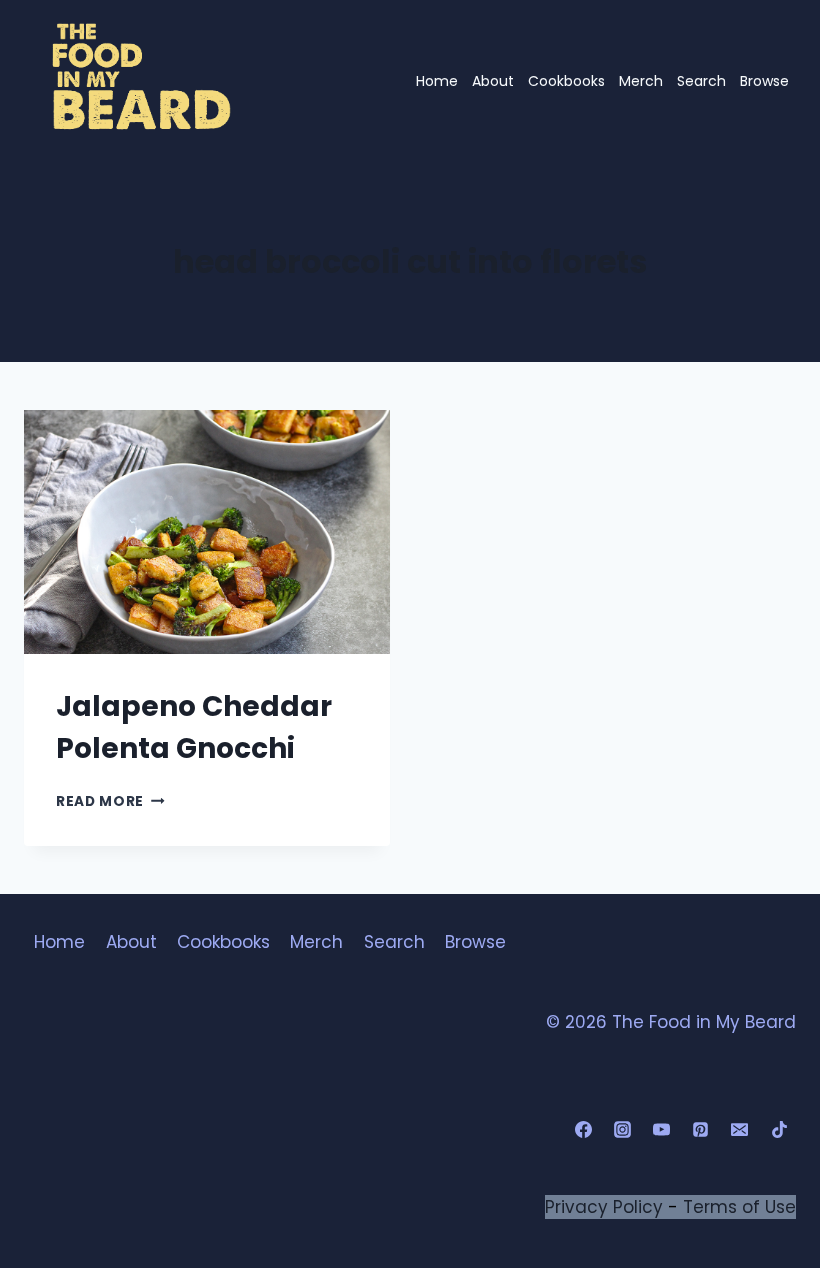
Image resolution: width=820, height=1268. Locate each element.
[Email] (740, 1130)
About (493, 81)
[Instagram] (623, 1130)
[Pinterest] (701, 1130)
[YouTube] (662, 1130)
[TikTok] (779, 1130)
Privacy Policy (604, 1207)
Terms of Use (739, 1207)
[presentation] (207, 532)
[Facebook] (584, 1130)
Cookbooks (566, 81)
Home (437, 81)
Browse (764, 81)
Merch (641, 81)
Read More (110, 801)
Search (701, 81)
